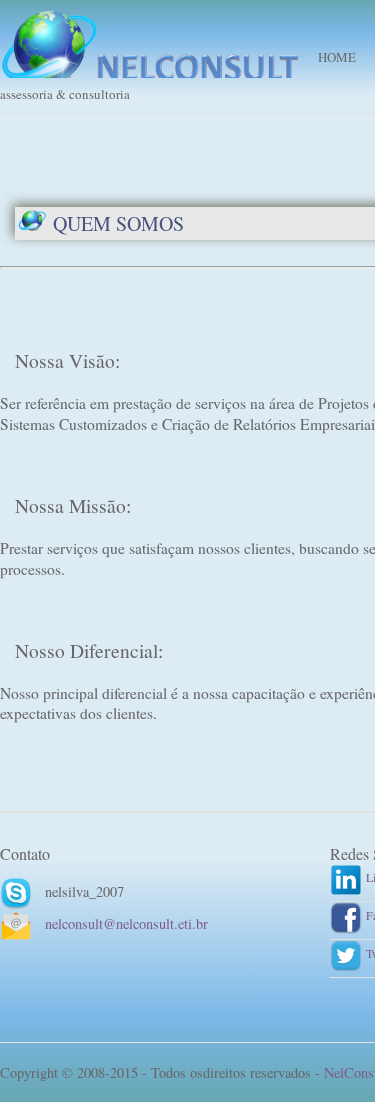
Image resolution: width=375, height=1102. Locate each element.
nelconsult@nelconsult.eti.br (126, 923)
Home (337, 57)
